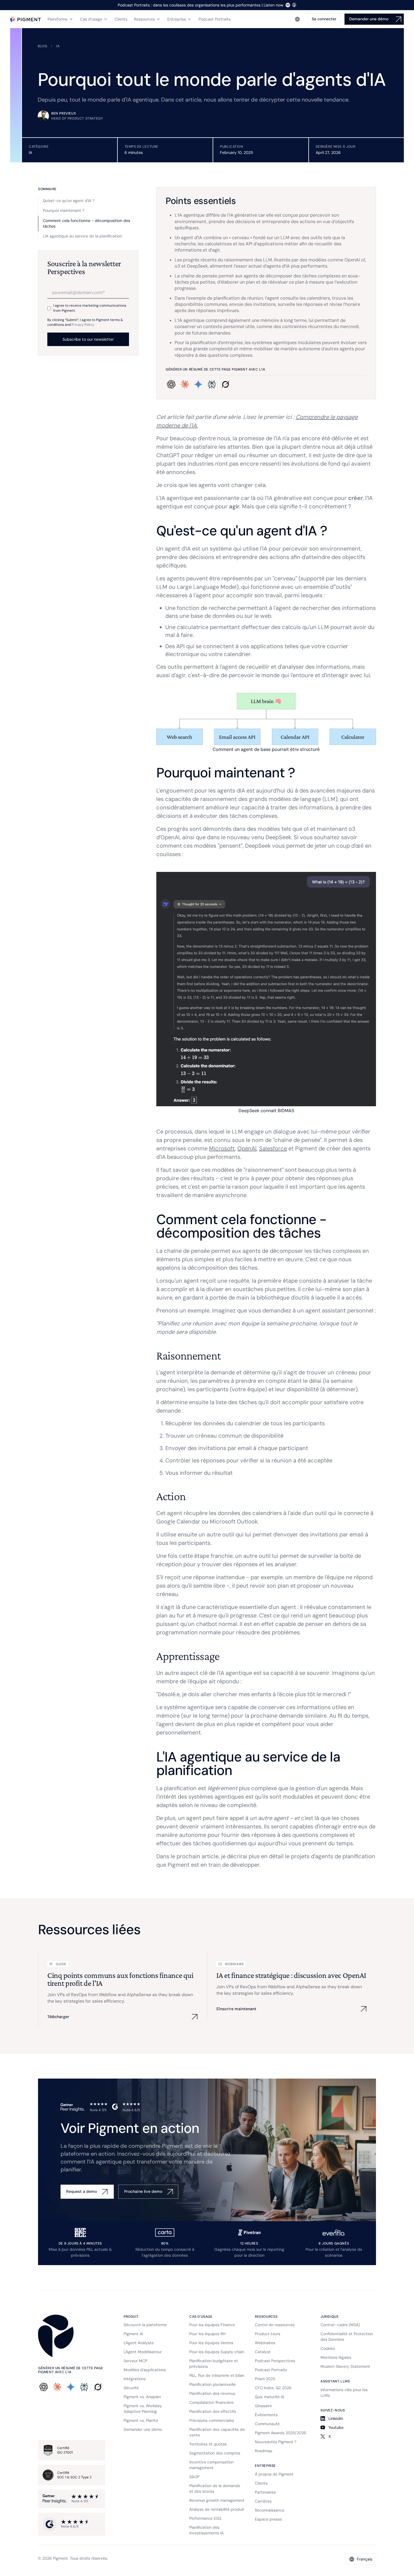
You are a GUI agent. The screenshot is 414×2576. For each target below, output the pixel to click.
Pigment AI (133, 2334)
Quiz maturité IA (270, 2397)
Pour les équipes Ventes (211, 2343)
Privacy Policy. (83, 325)
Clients (261, 2483)
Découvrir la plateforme (145, 2325)
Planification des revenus (212, 2393)
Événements (266, 2415)
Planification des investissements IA (206, 2530)
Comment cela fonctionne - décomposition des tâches (86, 223)
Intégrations (135, 2379)
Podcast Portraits (271, 2370)
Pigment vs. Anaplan (142, 2397)
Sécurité (131, 2388)
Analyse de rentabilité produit (217, 2509)
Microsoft (222, 1148)
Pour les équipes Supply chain (217, 2352)
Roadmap (264, 2451)
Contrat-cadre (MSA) (340, 2325)
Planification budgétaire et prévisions (214, 2364)
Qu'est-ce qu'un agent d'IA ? (69, 201)
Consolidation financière (211, 2402)
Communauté (267, 2424)
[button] (60, 19)
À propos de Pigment (274, 2474)
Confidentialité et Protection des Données (347, 2337)
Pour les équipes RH (207, 2334)
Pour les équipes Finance (212, 2325)
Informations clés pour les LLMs (344, 2393)
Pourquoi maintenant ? (64, 210)
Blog (42, 46)
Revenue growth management (217, 2500)
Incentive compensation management (211, 2465)
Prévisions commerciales (212, 2420)
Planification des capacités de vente (217, 2432)
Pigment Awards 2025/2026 (281, 2433)
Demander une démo (143, 2429)
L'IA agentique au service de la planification (82, 236)
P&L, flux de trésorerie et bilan (217, 2375)
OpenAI (247, 1148)
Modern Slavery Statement (345, 2366)
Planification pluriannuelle (212, 2384)
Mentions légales (336, 2357)
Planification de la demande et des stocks (215, 2489)
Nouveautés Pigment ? (276, 2442)
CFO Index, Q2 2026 (273, 2388)
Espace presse (268, 2519)
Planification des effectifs (213, 2411)
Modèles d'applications (145, 2370)
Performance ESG (205, 2518)
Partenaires (265, 2492)
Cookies (328, 2348)
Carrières (263, 2501)
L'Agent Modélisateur (143, 2352)
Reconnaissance (270, 2510)
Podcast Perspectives (275, 2361)
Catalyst (263, 2352)
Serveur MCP (135, 2361)
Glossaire (263, 2406)
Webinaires (265, 2343)
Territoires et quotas (208, 2444)
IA (58, 46)
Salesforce (273, 1148)
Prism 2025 (265, 2379)
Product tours (268, 2334)
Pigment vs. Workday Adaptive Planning (143, 2409)
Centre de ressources (275, 2325)
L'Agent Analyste (139, 2343)
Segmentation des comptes (215, 2453)
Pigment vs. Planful (141, 2420)
